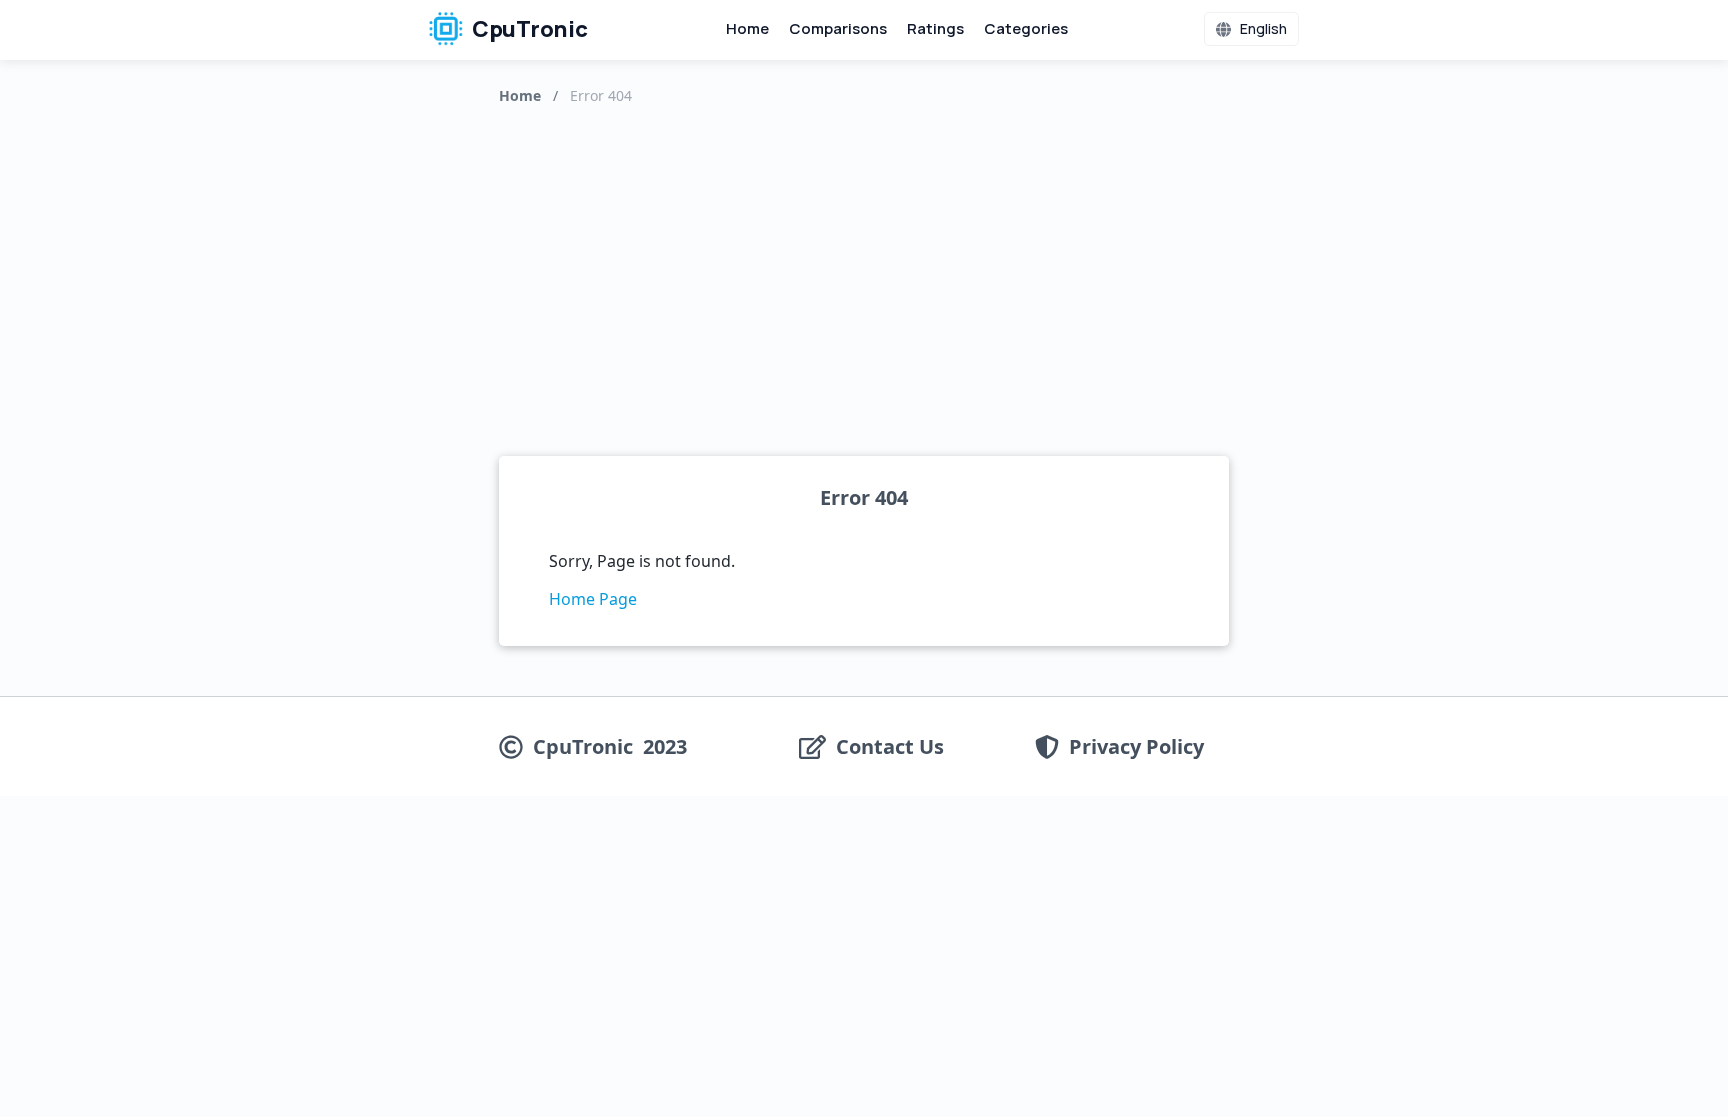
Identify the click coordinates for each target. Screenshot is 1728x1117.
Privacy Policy (1136, 747)
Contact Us (890, 747)
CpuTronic (528, 29)
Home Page (593, 599)
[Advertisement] (864, 276)
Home (747, 28)
